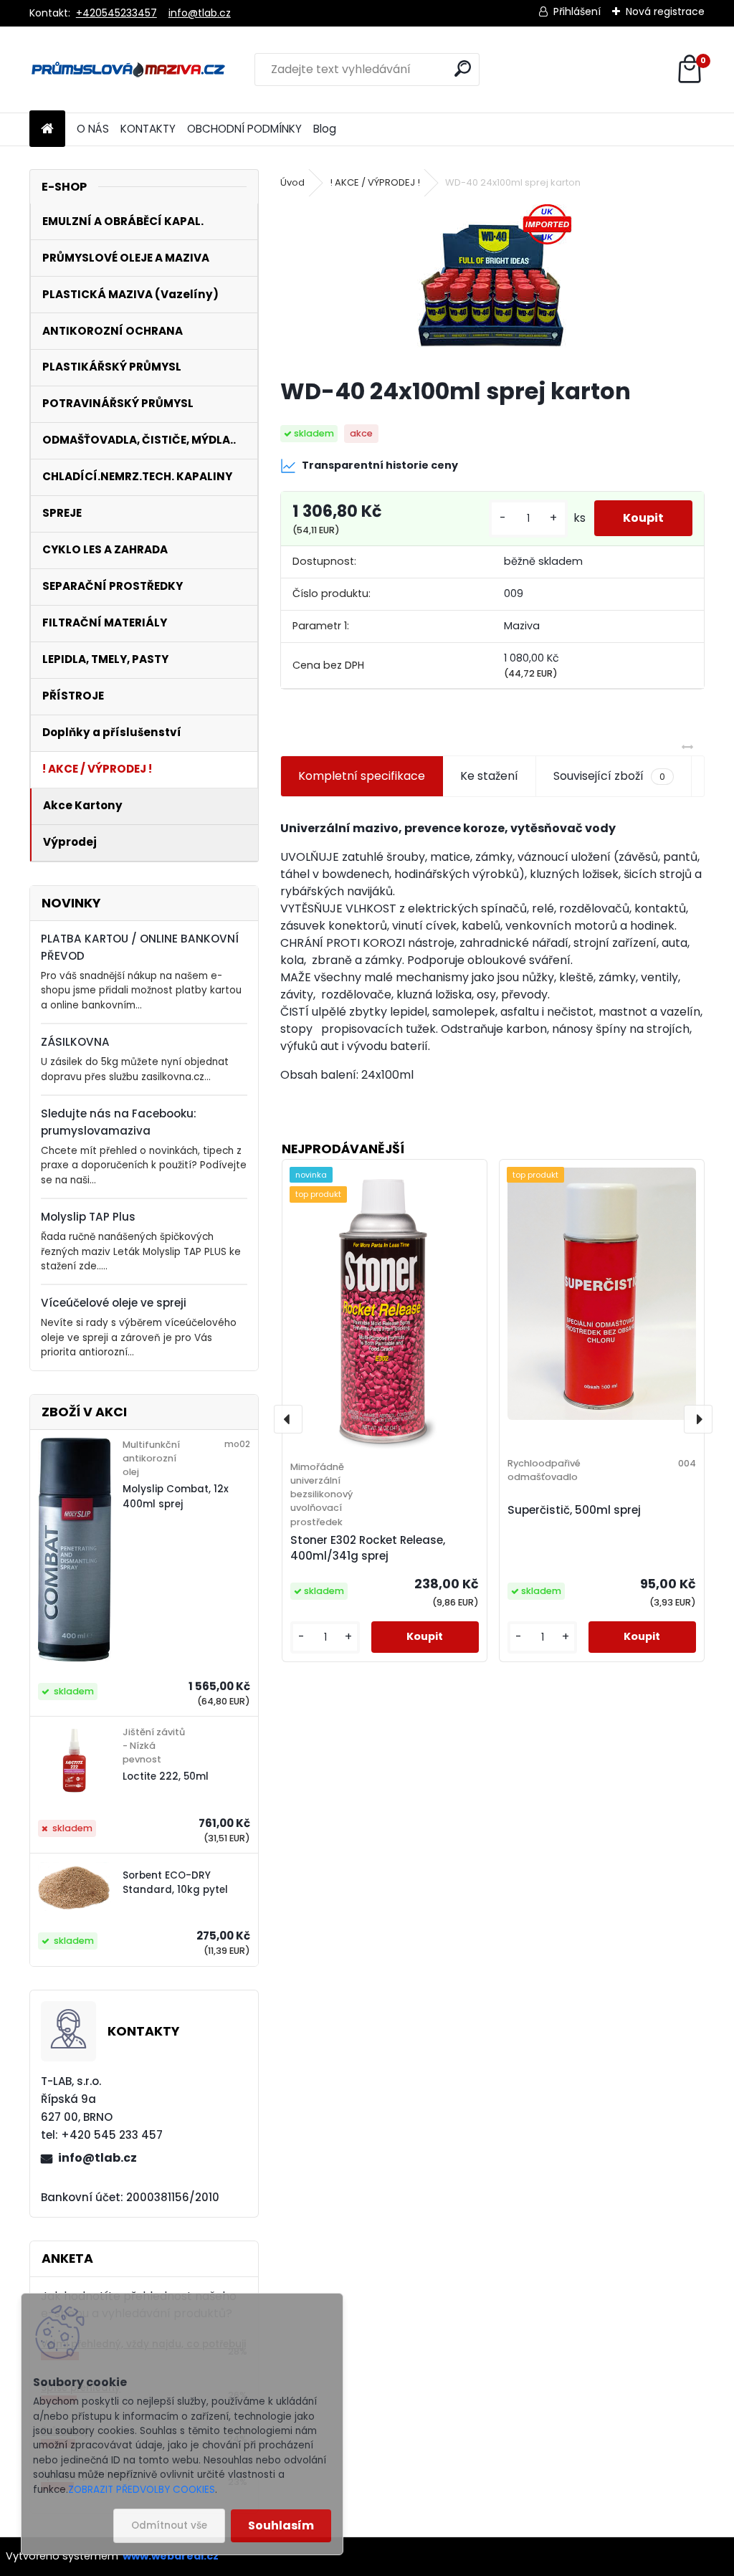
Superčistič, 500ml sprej (574, 1510)
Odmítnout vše (169, 2525)
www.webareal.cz (171, 2556)
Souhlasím (281, 2525)
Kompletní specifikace (362, 776)
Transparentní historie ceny (380, 465)
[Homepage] (47, 129)
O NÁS (93, 129)
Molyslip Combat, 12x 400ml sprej (176, 1496)
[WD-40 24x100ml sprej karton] (492, 285)
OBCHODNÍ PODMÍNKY (244, 129)
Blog (325, 129)
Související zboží (609, 776)
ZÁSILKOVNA (75, 1042)
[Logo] (128, 70)
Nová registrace (665, 11)
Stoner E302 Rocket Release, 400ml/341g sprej (368, 1548)
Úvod (292, 182)
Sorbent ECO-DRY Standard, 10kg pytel (175, 1883)
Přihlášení (577, 11)
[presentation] (288, 1419)
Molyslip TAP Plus (88, 1217)
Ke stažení (489, 776)
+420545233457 (116, 13)
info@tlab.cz (200, 13)
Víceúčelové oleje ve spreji (114, 1303)
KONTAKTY (148, 129)
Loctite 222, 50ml (166, 1776)
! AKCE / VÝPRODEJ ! (375, 182)
